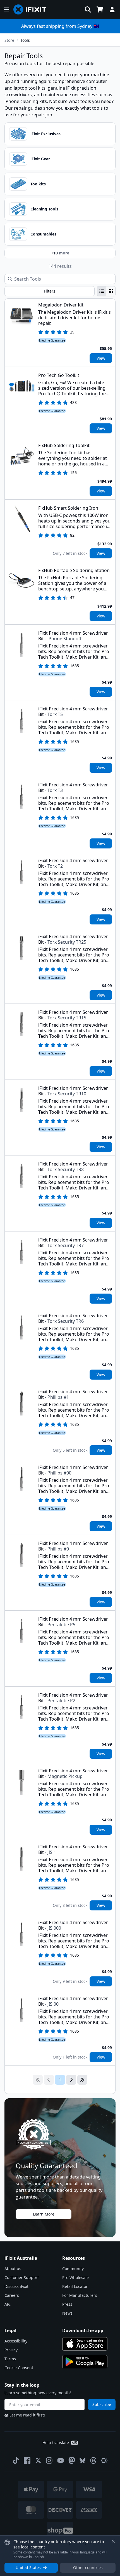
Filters (50, 291)
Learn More (44, 2214)
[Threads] (93, 2460)
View (101, 358)
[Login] (112, 9)
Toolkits (38, 184)
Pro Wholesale (75, 2277)
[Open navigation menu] (7, 9)
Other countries (88, 2568)
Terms (10, 2359)
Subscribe (102, 2404)
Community (73, 2269)
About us (13, 2269)
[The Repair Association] (104, 2460)
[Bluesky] (82, 2461)
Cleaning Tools (44, 209)
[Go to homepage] (32, 9)
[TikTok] (16, 2460)
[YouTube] (61, 2460)
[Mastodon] (72, 2460)
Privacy (11, 2350)
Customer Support (22, 2277)
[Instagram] (49, 2460)
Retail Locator (75, 2286)
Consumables (43, 234)
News (67, 2313)
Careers (12, 2295)
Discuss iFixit (16, 2286)
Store (9, 40)
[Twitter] (38, 2460)
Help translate (56, 2443)
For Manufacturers (80, 2295)
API (8, 2304)
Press (67, 2304)
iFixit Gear (40, 159)
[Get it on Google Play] (85, 2362)
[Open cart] (100, 9)
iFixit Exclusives (45, 134)
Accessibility (16, 2341)
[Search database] (88, 9)
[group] (106, 291)
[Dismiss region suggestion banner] (113, 2541)
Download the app (83, 2330)
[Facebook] (27, 2460)
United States (28, 2568)
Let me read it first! (27, 2415)
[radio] (102, 291)
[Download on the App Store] (85, 2344)
